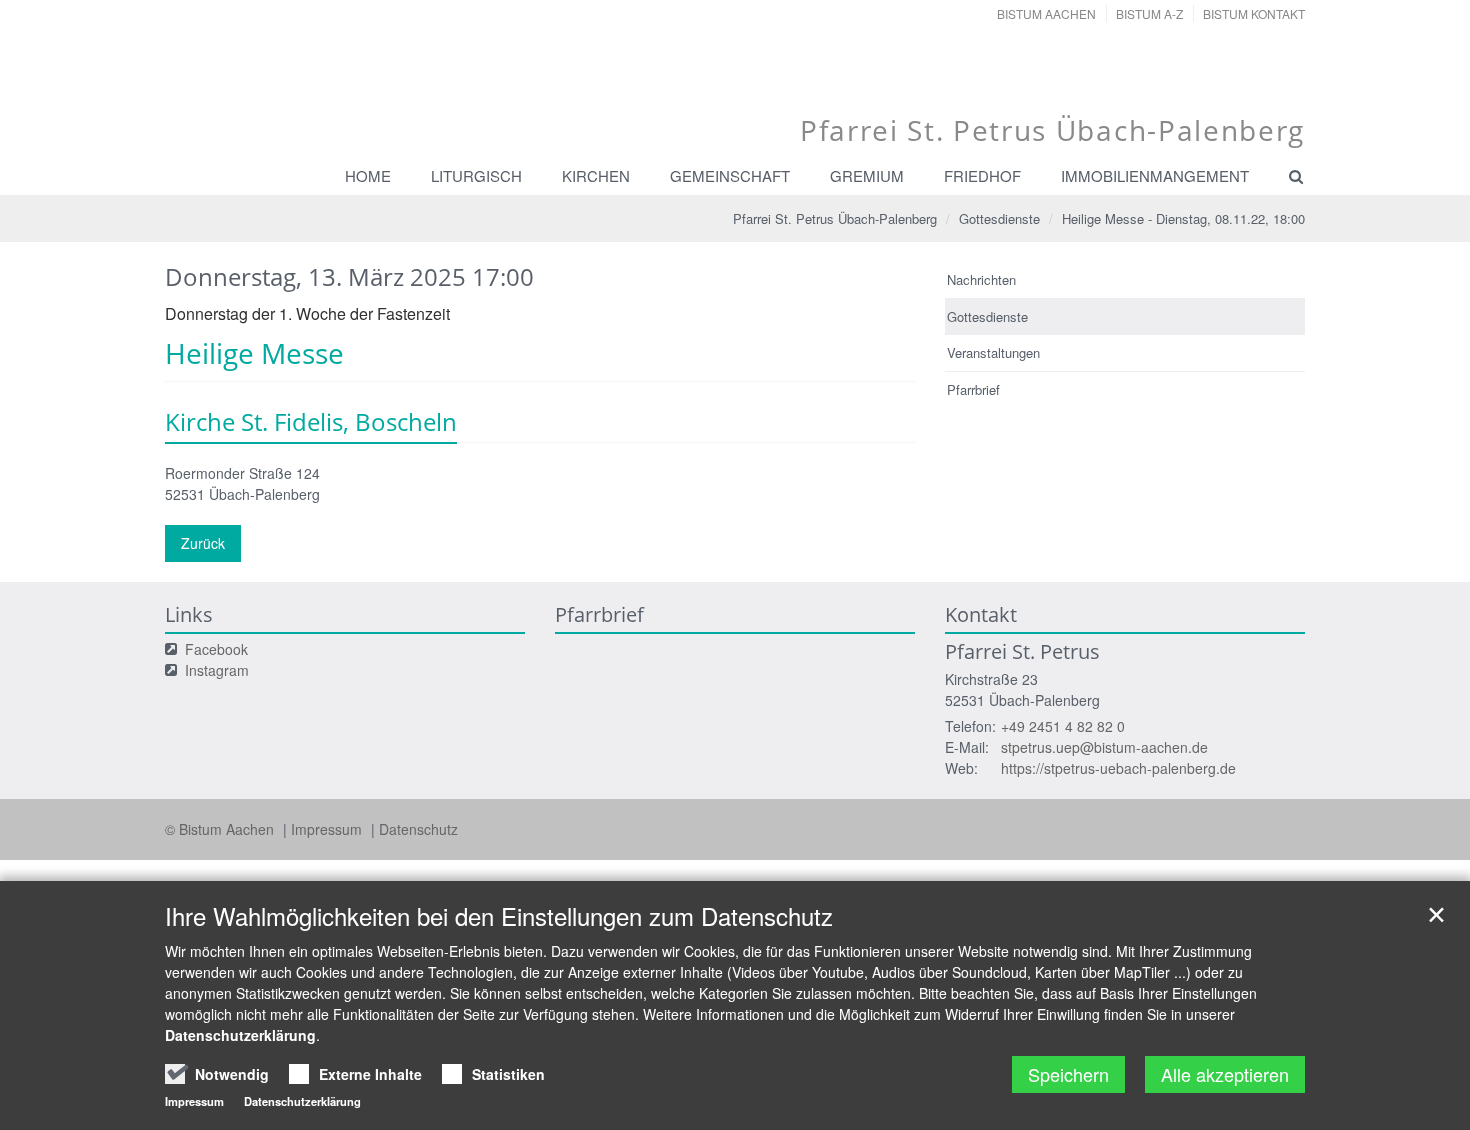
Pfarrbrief (973, 389)
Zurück (203, 543)
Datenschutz (418, 829)
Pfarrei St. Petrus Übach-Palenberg (835, 218)
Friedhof (982, 175)
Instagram (217, 670)
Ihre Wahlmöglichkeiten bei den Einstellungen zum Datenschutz (499, 916)
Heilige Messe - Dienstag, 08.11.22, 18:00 (1183, 218)
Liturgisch (476, 175)
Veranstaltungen (993, 352)
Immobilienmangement (1155, 175)
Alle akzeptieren (1225, 1074)
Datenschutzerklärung (240, 1035)
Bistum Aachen (1046, 13)
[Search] (1287, 176)
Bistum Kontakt (1254, 13)
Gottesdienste (999, 218)
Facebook (216, 649)
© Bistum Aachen (221, 829)
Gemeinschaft (730, 175)
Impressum (328, 829)
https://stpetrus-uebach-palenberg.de (1118, 768)
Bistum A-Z (1149, 13)
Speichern (1068, 1074)
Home (368, 175)
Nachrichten (981, 279)
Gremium (867, 175)
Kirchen (596, 175)
